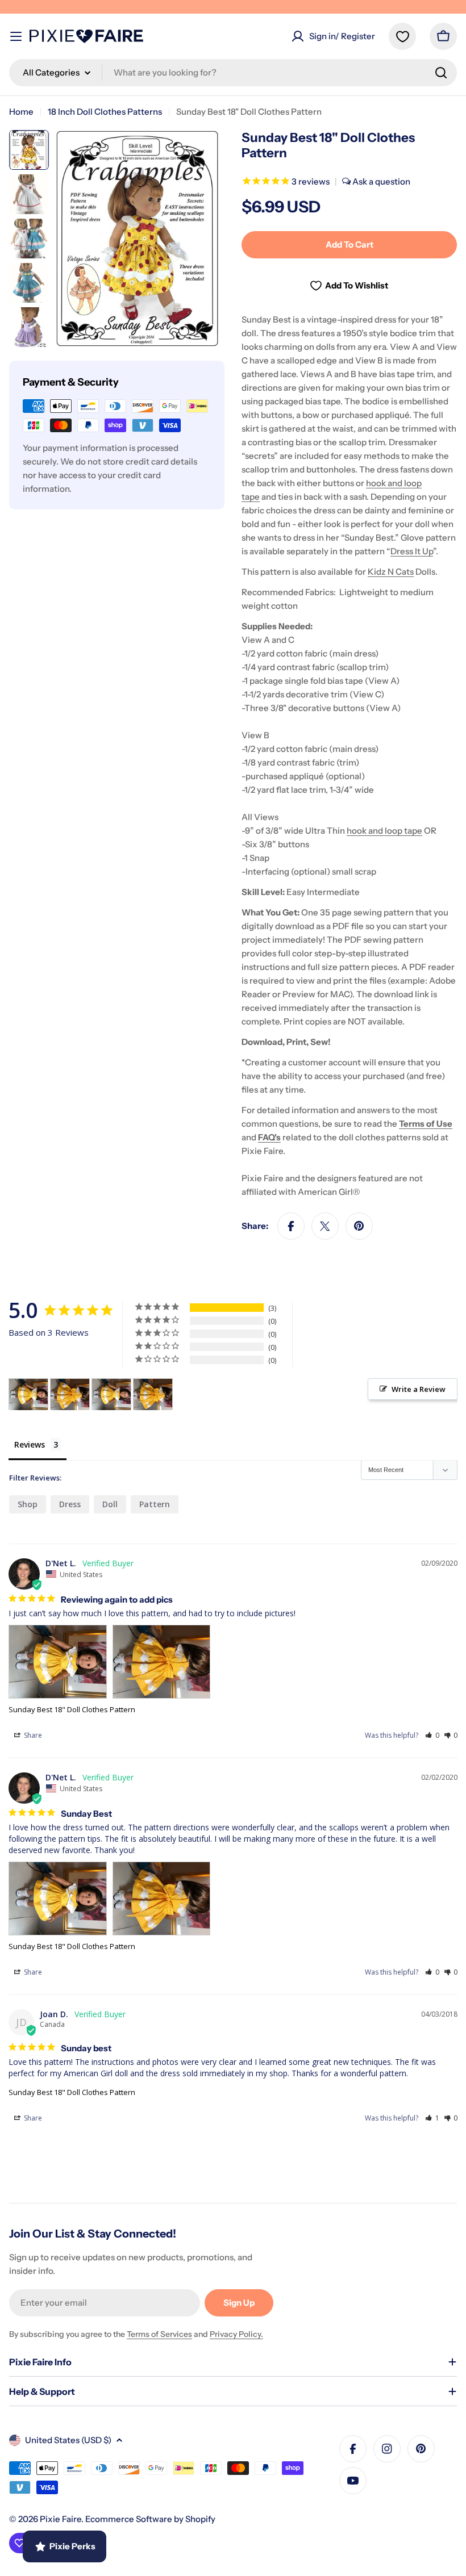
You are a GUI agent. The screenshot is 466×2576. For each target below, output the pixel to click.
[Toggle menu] (16, 36)
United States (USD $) (68, 2440)
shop (28, 1504)
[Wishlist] (402, 36)
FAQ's (269, 1137)
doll (110, 1504)
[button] (432, 1735)
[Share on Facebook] (291, 1226)
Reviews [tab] (30, 1444)
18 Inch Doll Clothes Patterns (105, 112)
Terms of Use (426, 1124)
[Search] (441, 73)
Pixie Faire (61, 2519)
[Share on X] (325, 1226)
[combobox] (233, 73)
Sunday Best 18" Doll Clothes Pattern (72, 1709)
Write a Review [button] (419, 1389)
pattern (155, 1504)
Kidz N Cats (391, 572)
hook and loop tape (384, 831)
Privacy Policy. (236, 2334)
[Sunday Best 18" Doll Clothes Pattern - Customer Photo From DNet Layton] (28, 1394)
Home (21, 112)
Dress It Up (412, 551)
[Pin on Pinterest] (359, 1226)
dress (70, 1504)
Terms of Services (159, 2334)
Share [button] (32, 1735)
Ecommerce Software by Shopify (150, 2519)
